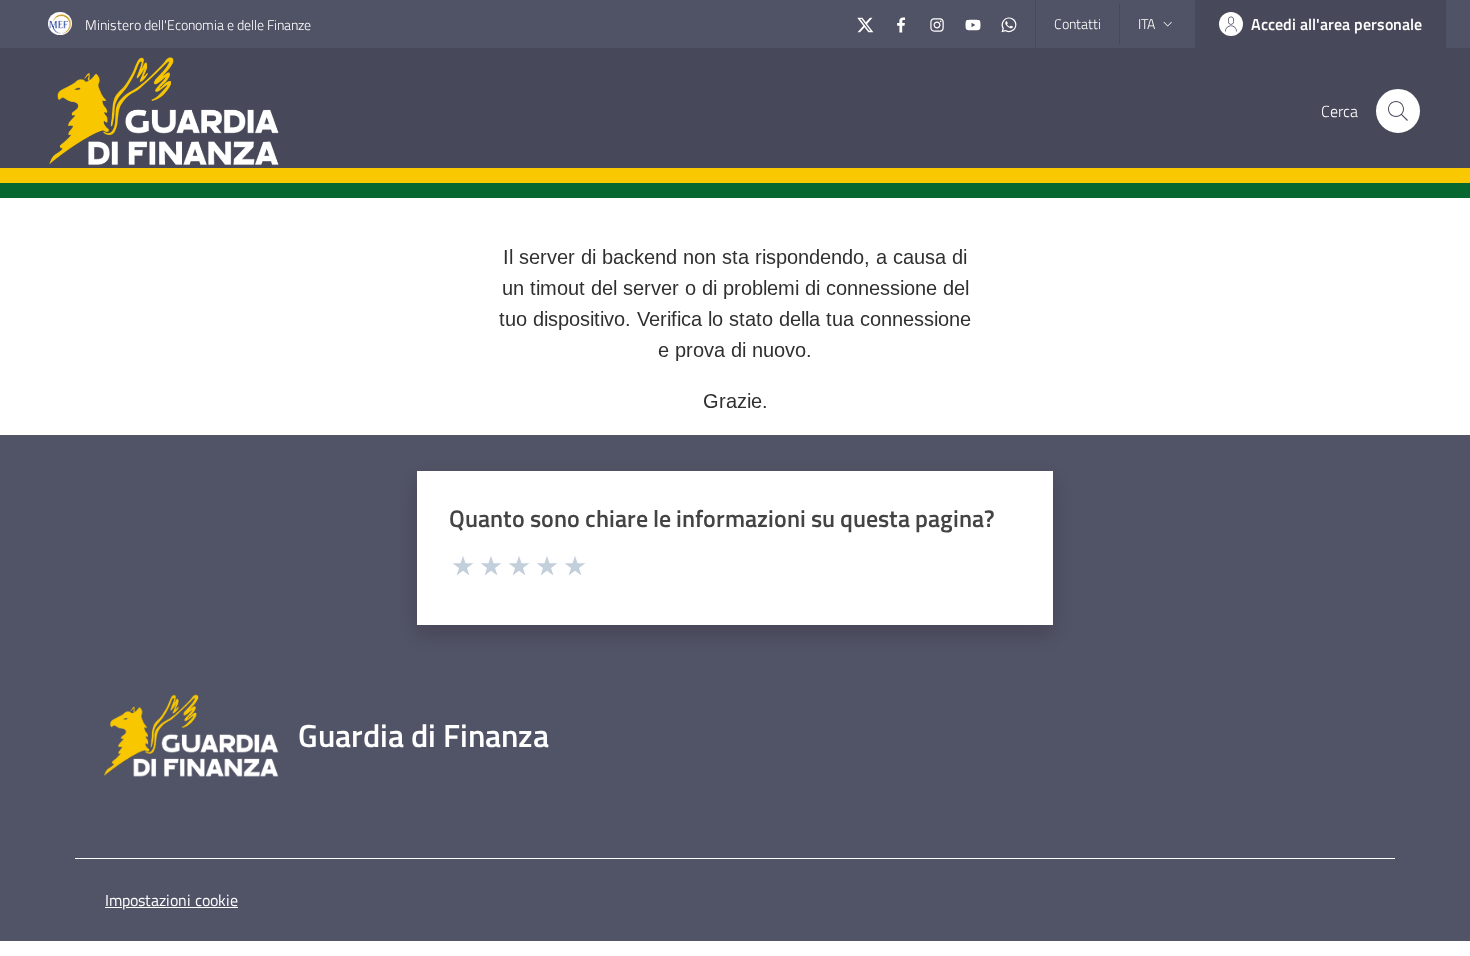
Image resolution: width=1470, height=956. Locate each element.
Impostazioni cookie (171, 900)
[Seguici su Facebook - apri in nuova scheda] (901, 22)
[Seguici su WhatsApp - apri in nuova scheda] (1009, 22)
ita (1146, 23)
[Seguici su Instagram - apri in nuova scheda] (937, 22)
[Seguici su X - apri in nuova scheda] (865, 22)
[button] (1398, 111)
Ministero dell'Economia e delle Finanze (198, 24)
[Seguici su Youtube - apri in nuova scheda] (973, 22)
